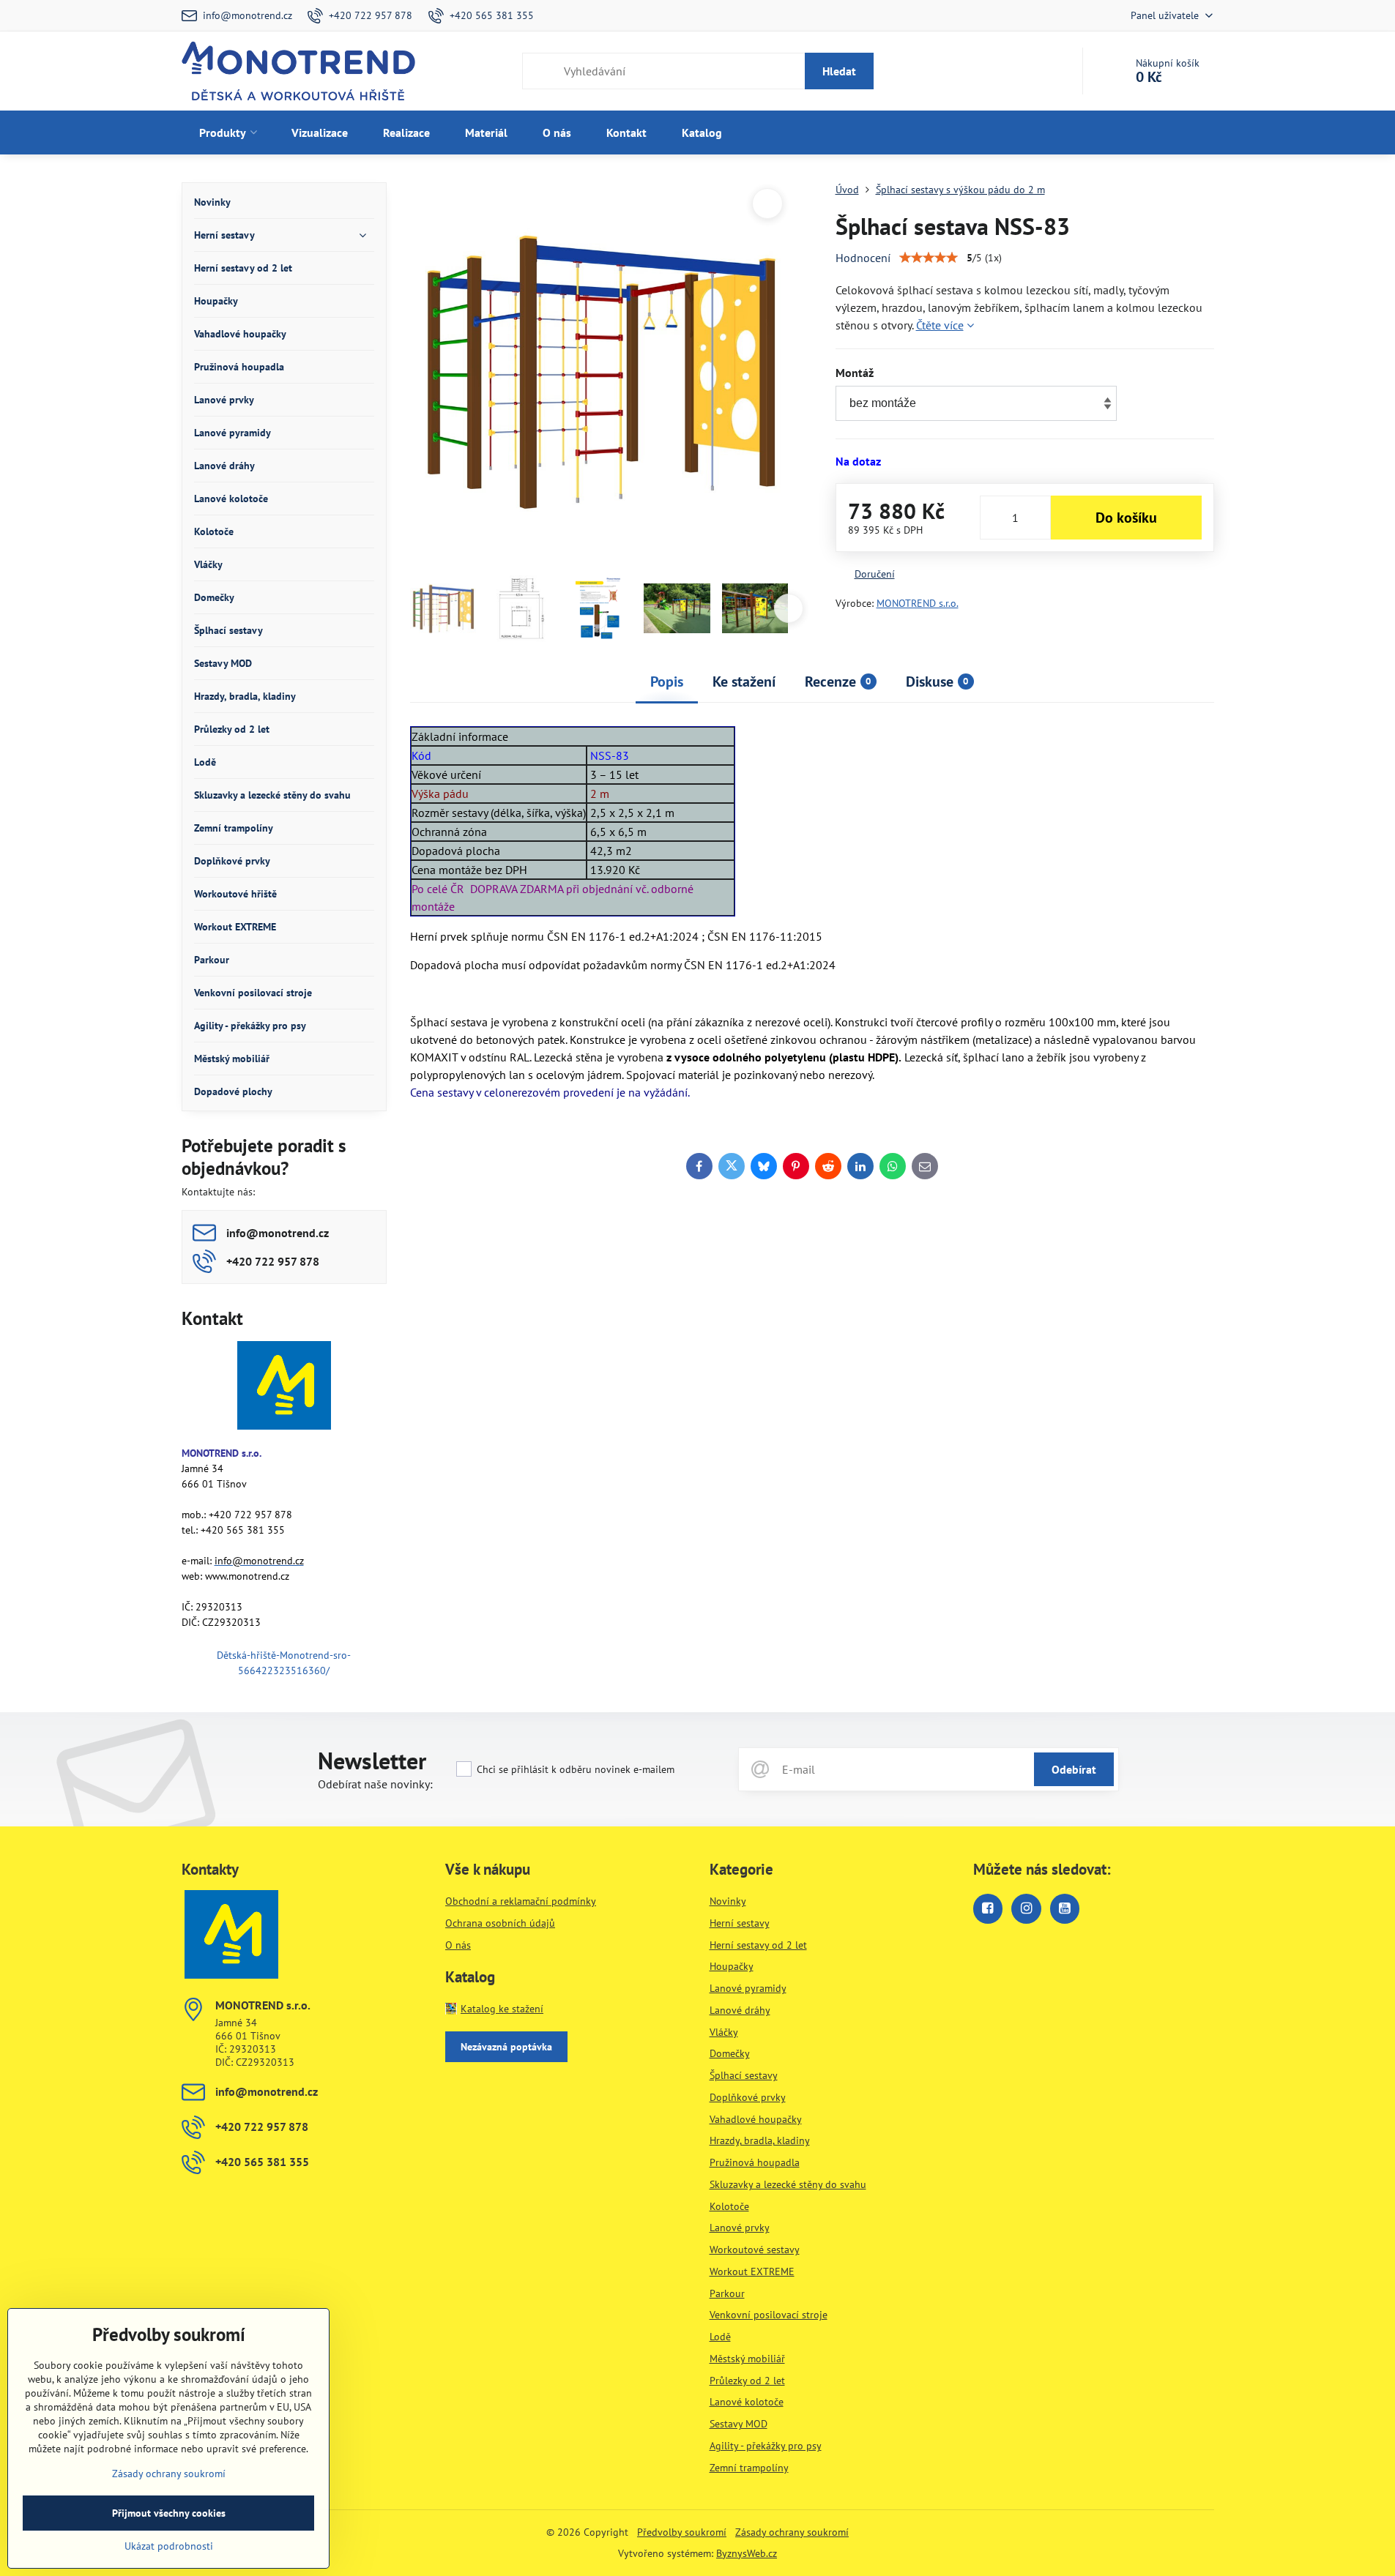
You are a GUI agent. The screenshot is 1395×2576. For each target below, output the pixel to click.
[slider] (929, 258)
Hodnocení (863, 258)
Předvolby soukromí (682, 2532)
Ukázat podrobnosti (169, 2546)
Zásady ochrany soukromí (792, 2532)
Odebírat (1074, 1769)
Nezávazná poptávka (506, 2047)
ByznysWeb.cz (747, 2553)
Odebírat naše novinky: (375, 1784)
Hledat (839, 71)
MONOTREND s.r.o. (918, 603)
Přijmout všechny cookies (169, 2513)
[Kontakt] (284, 1388)
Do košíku (1126, 518)
